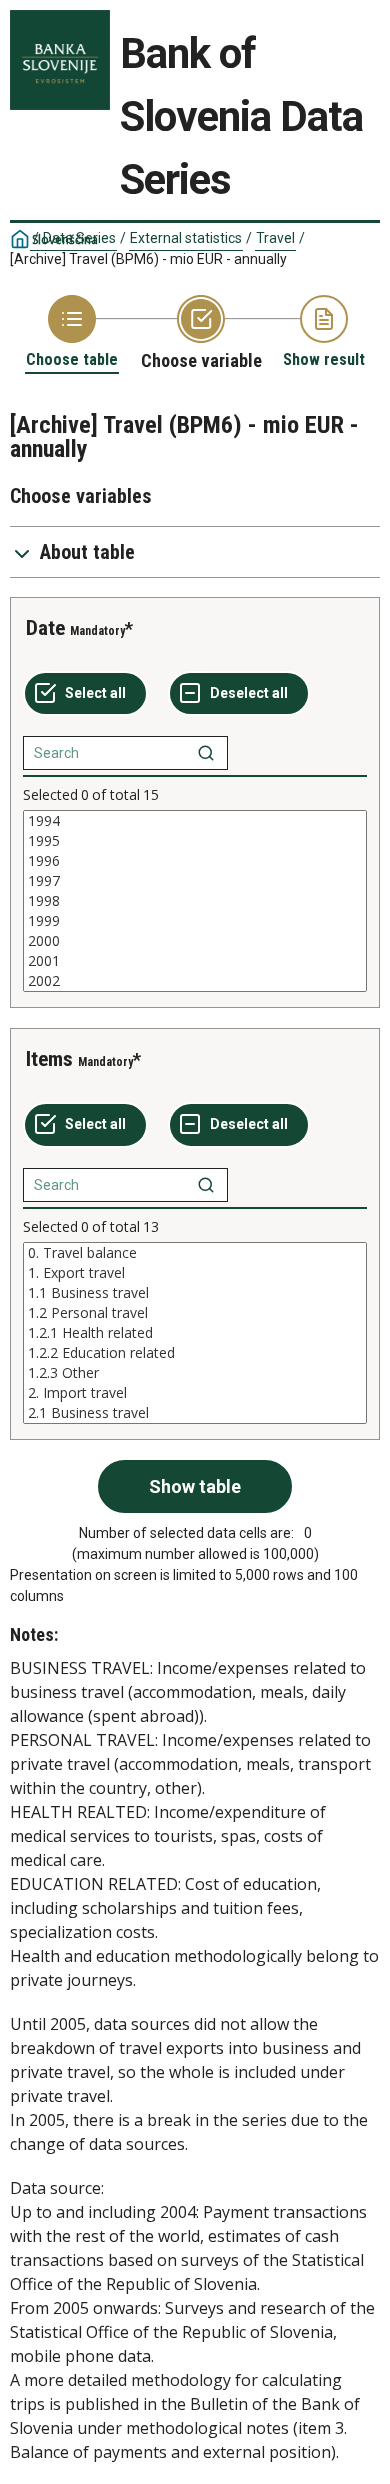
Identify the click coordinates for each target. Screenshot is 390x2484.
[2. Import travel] (195, 1393)
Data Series (79, 238)
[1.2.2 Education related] (195, 1353)
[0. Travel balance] (195, 1253)
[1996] (195, 861)
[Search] (206, 753)
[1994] (195, 821)
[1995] (195, 841)
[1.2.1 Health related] (195, 1333)
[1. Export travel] (195, 1273)
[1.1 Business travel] (195, 1293)
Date (45, 628)
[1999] (195, 921)
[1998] (195, 901)
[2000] (195, 941)
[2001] (195, 961)
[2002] (195, 981)
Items (49, 1059)
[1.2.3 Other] (195, 1373)
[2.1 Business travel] (195, 1413)
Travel (275, 238)
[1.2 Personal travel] (195, 1313)
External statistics (186, 238)
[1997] (195, 881)
